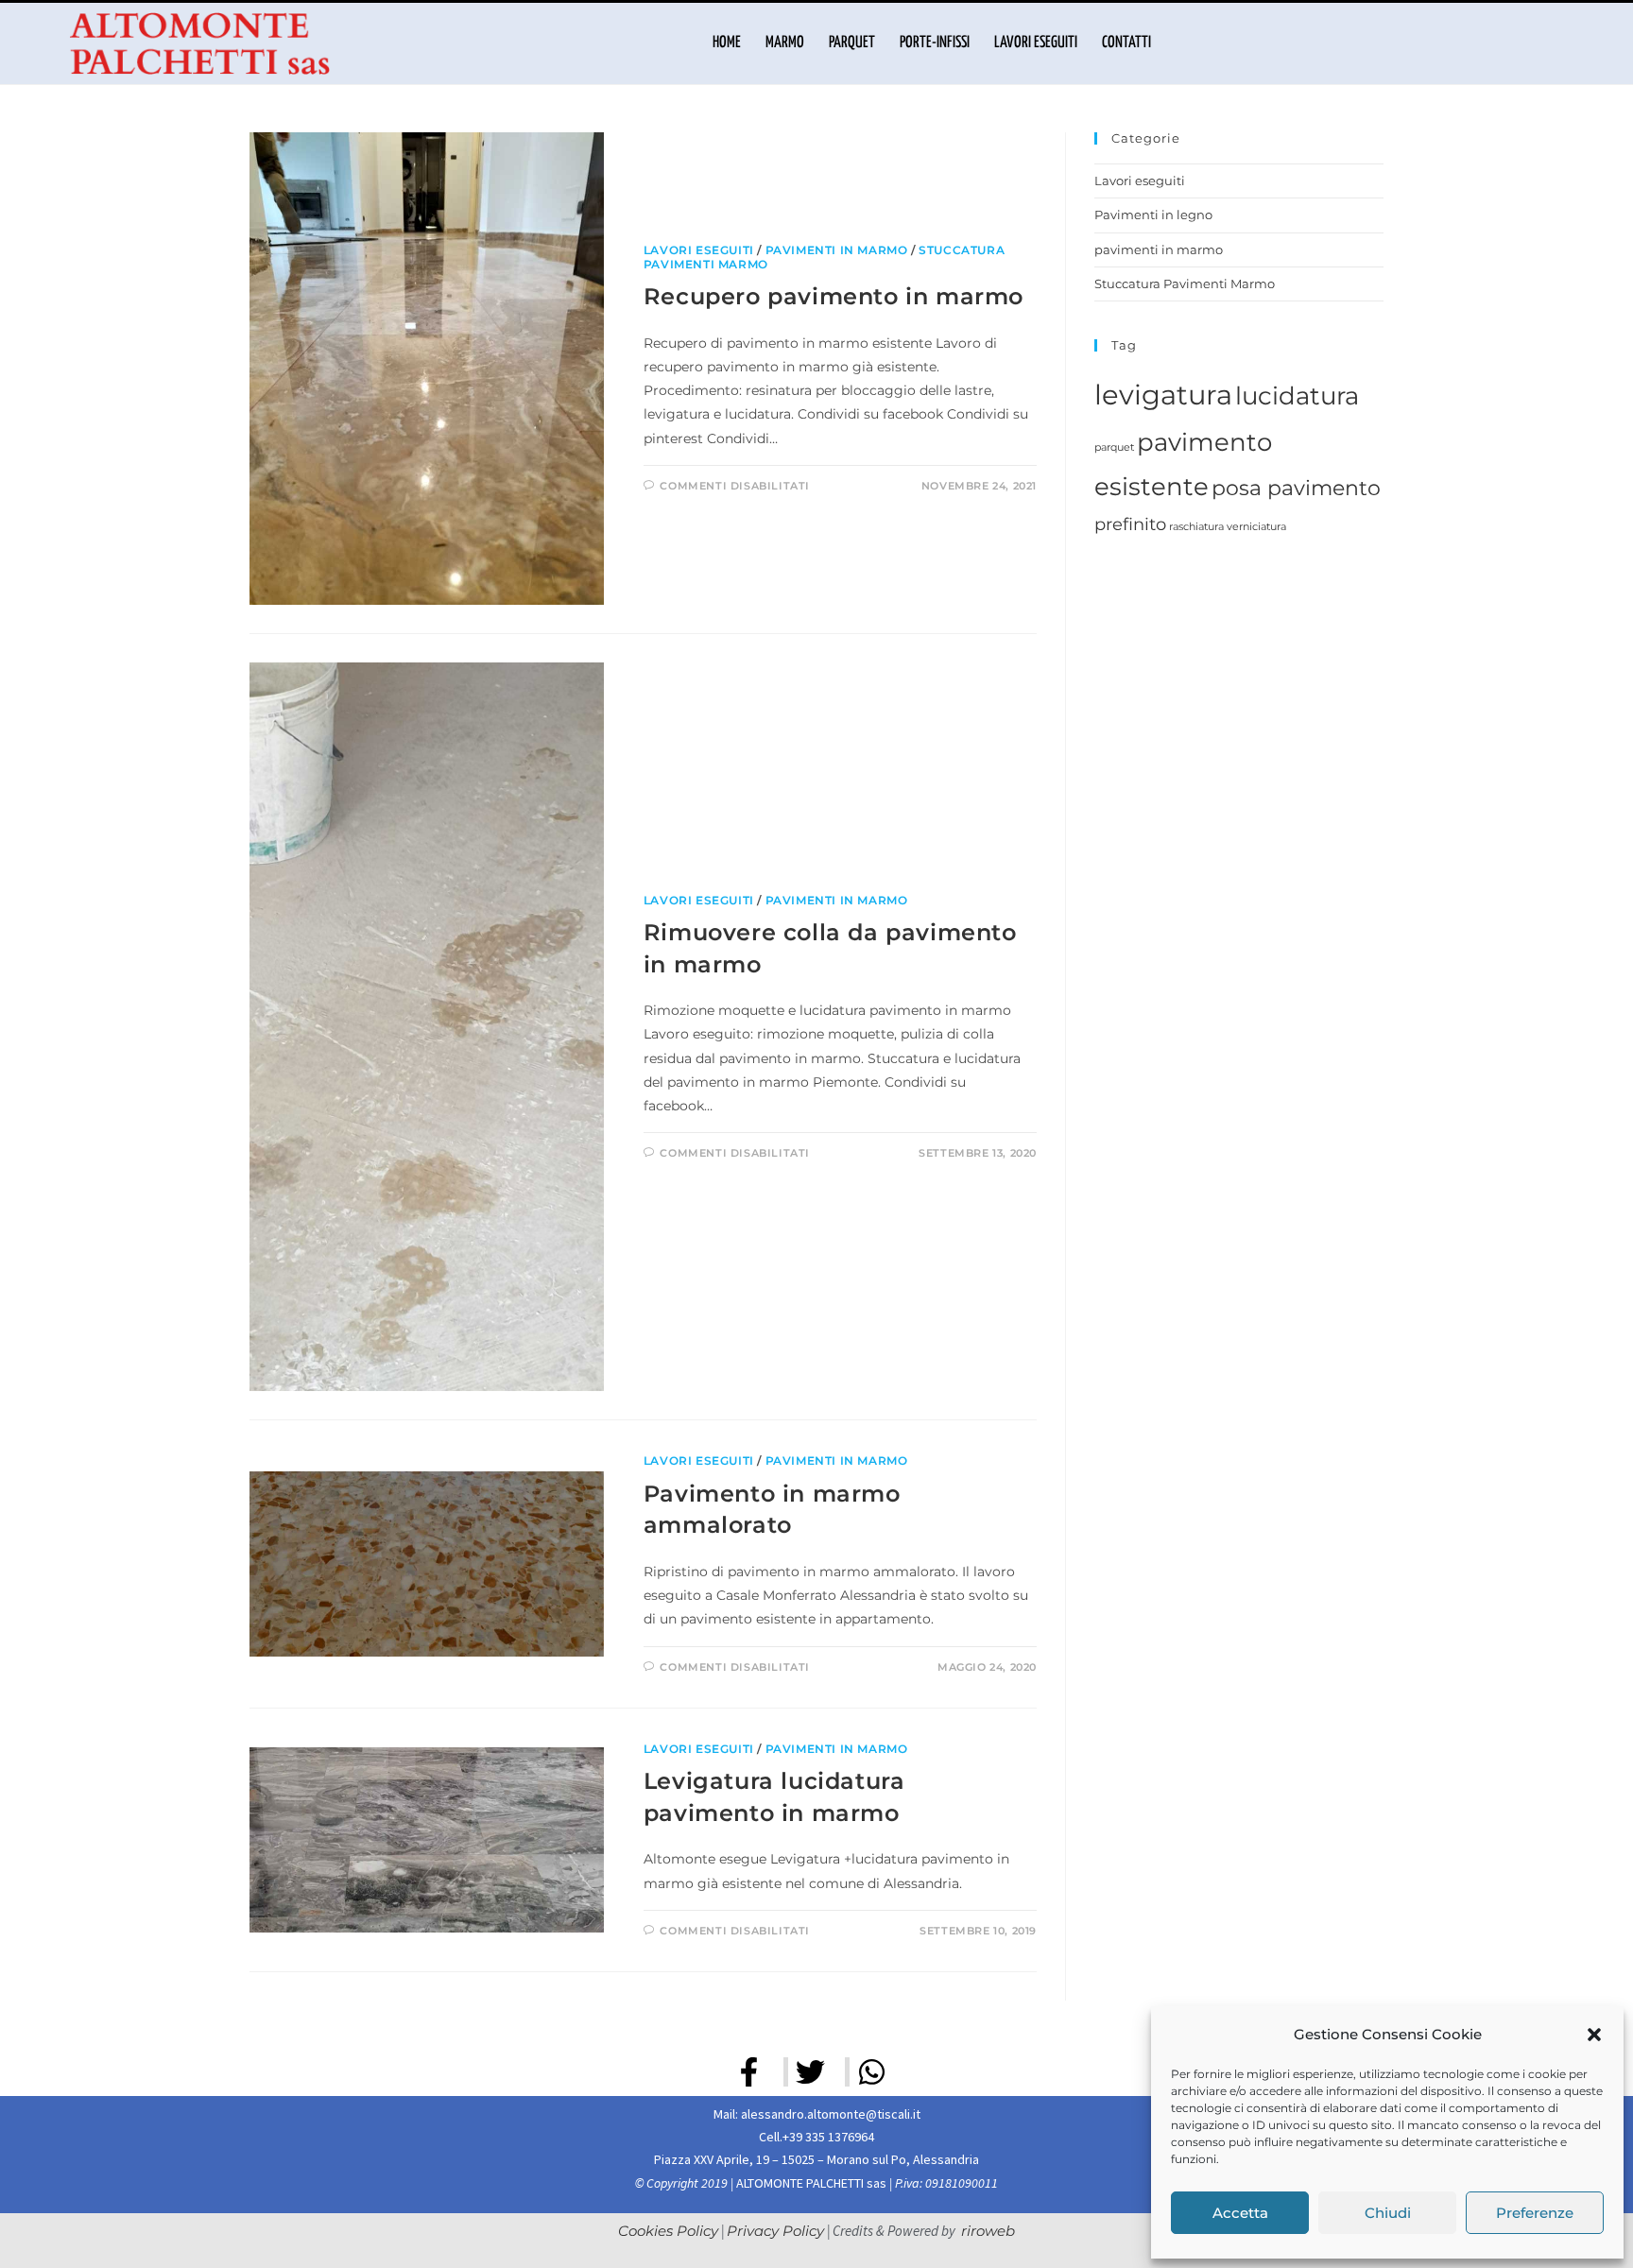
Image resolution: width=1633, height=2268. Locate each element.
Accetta (1240, 2213)
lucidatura (1297, 396)
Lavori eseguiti (1036, 43)
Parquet (852, 43)
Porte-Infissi (935, 43)
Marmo (785, 43)
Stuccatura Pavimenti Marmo (1185, 283)
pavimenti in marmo (837, 250)
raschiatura (1196, 527)
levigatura (1163, 395)
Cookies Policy (668, 2231)
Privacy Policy (775, 2231)
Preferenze (1535, 2213)
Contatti (1126, 43)
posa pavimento (1296, 488)
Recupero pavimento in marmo (834, 296)
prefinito (1130, 524)
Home (727, 43)
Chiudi (1388, 2213)
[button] (1594, 2035)
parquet (1114, 447)
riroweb (988, 2231)
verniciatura (1256, 527)
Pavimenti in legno (1153, 215)
